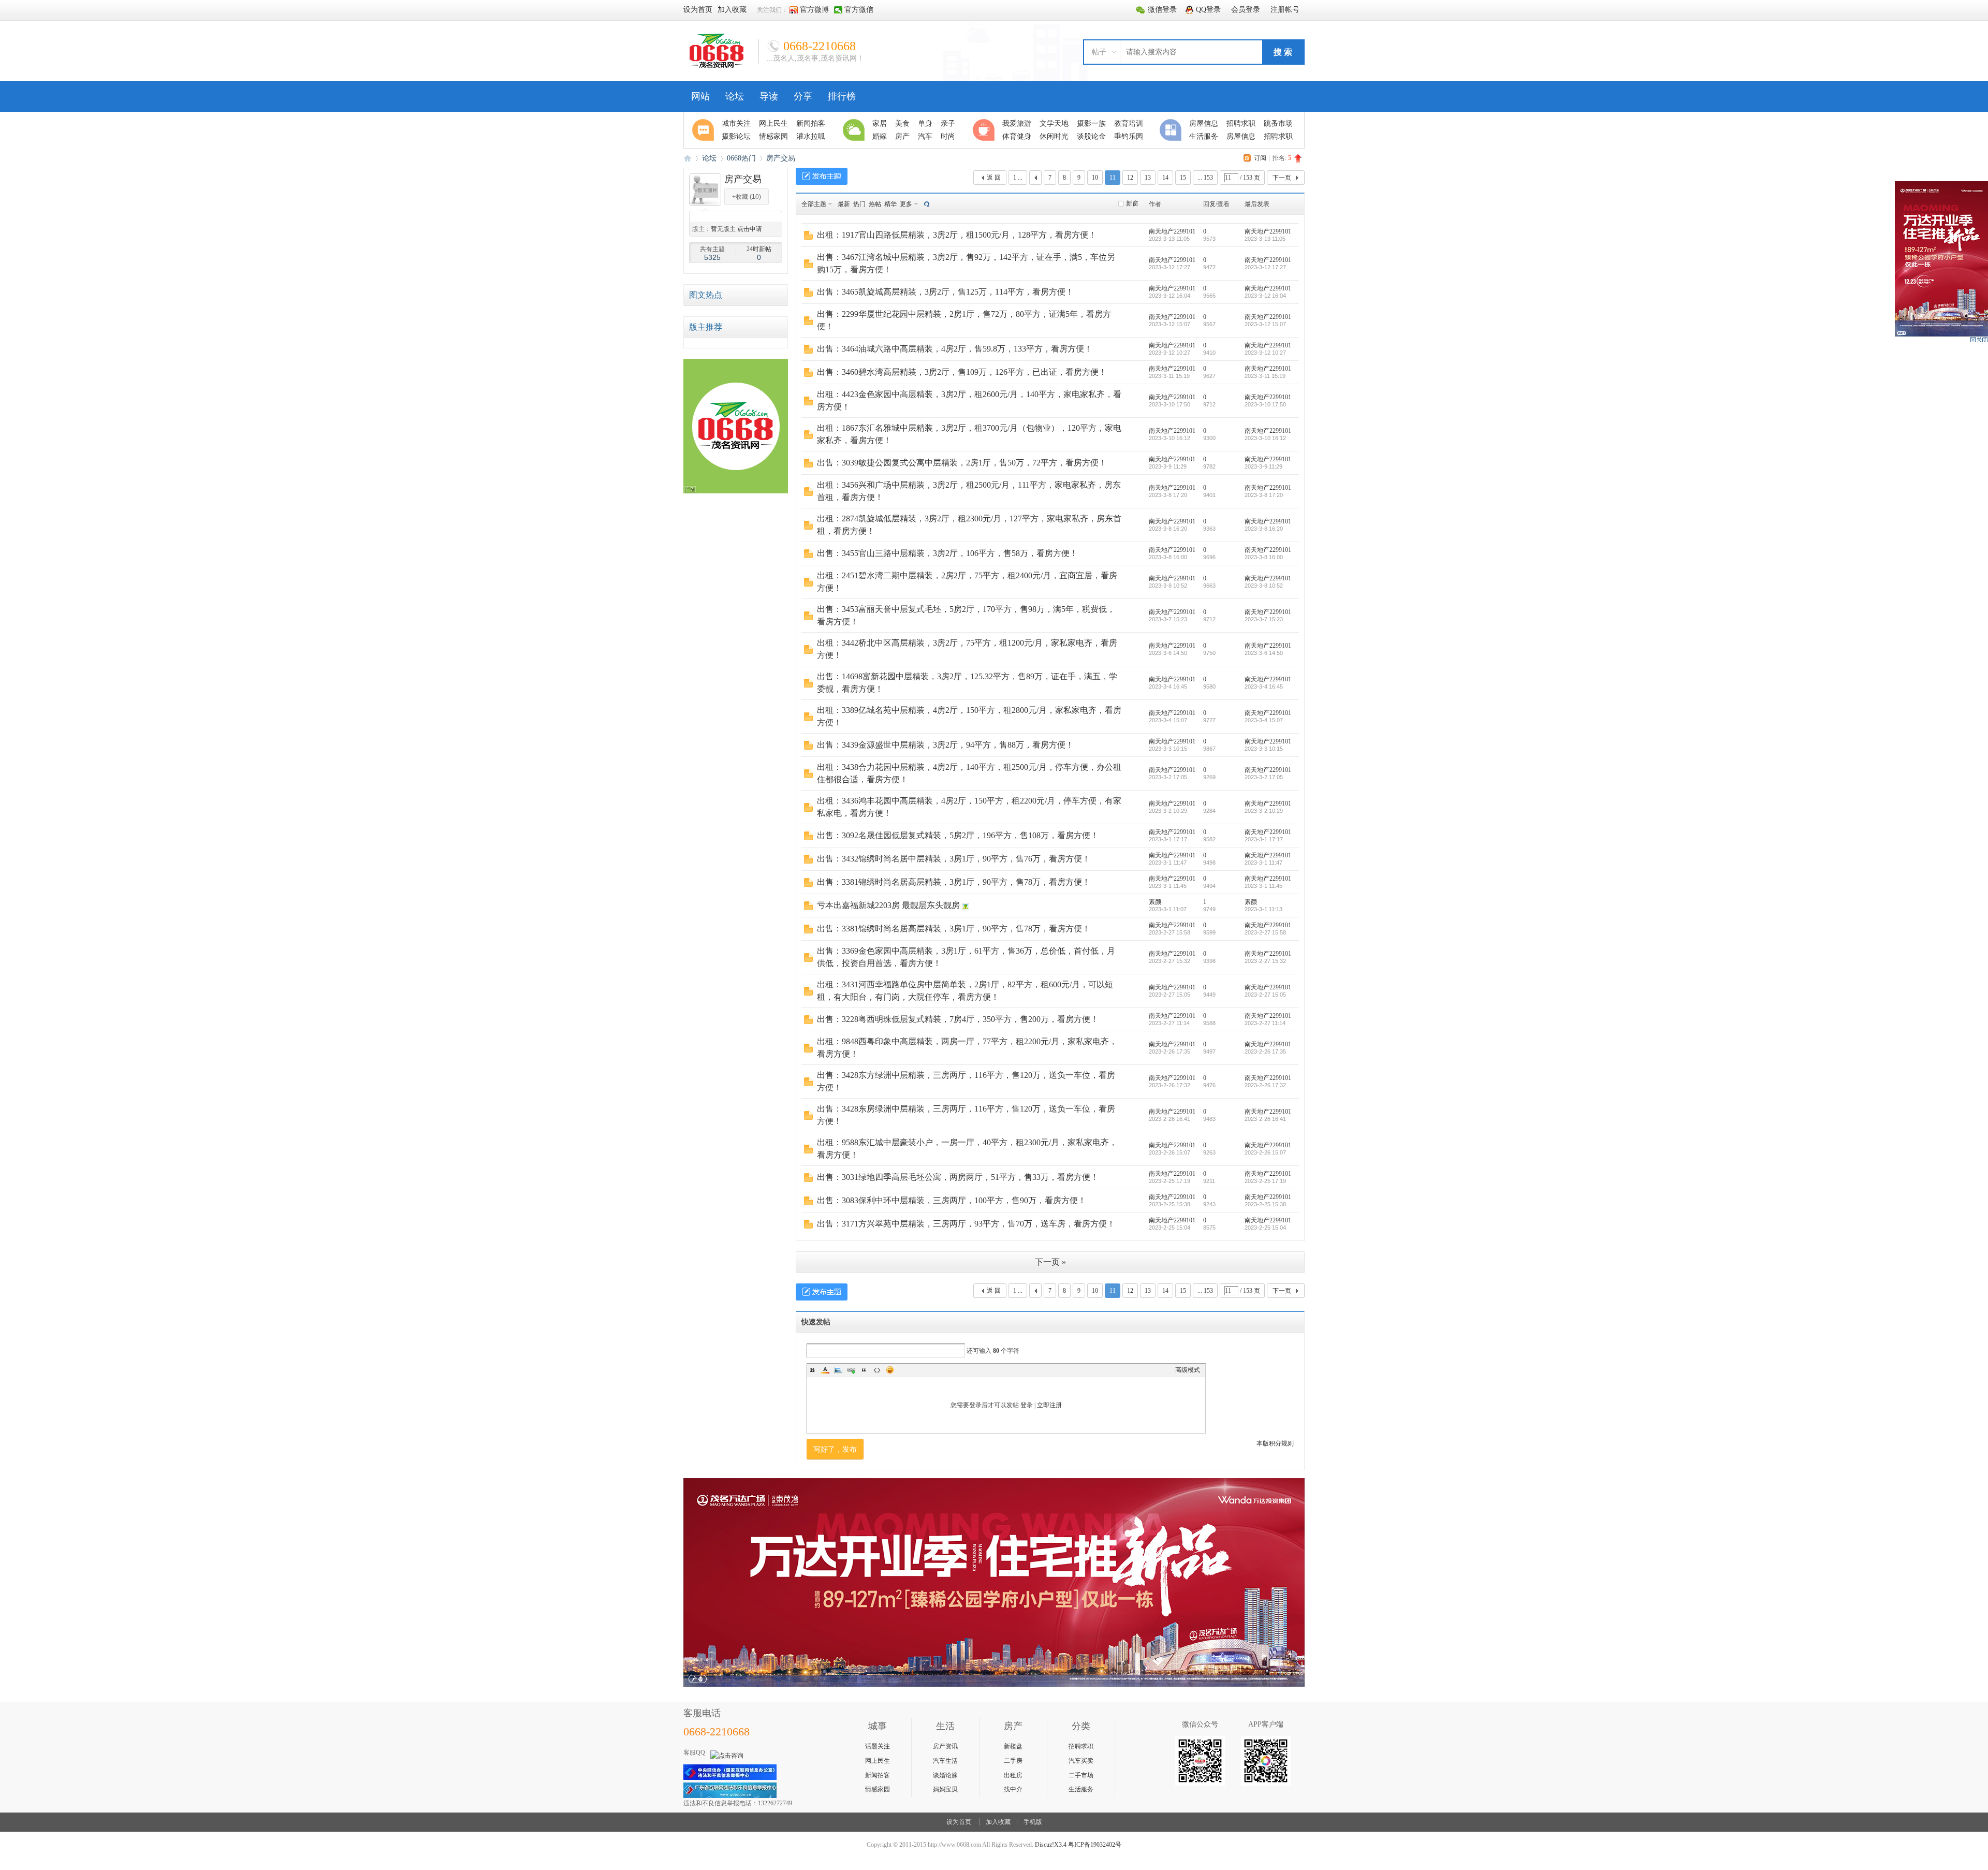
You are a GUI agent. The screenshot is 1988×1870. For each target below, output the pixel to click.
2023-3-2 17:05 (1264, 777)
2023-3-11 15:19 (1265, 376)
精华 (890, 204)
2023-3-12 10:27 (1265, 353)
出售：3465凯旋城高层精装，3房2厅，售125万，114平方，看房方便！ (945, 292)
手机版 (1033, 1822)
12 (1130, 178)
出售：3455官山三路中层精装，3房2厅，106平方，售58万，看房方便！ (947, 553)
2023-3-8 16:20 (1264, 529)
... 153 (1205, 178)
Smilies (890, 1370)
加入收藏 (998, 1822)
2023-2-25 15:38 (1265, 1204)
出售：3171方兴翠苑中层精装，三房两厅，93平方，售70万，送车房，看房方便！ (966, 1224)
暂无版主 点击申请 (736, 229)
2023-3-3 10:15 (1264, 749)
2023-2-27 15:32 (1265, 961)
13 (1148, 178)
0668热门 (741, 158)
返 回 (994, 178)
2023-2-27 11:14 (1265, 1023)
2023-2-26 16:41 (1265, 1119)
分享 (803, 96)
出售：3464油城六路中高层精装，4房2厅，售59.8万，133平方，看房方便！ (955, 349)
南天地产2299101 (1172, 231)
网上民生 (878, 1761)
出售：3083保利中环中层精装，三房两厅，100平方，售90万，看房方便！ (952, 1200)
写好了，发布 (835, 1449)
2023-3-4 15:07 (1264, 720)
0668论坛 (688, 158)
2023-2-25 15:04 (1265, 1228)
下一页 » (1050, 1262)
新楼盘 (1013, 1746)
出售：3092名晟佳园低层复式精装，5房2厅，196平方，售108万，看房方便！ (958, 835)
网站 (700, 96)
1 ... (1018, 178)
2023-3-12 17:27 (1265, 267)
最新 (844, 204)
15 (1183, 178)
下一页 (1282, 178)
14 (1165, 178)
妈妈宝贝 (945, 1789)
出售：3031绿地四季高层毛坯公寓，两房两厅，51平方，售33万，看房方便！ (958, 1177)
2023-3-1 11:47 (1263, 863)
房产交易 (781, 158)
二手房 (1013, 1761)
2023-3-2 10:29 (1264, 811)
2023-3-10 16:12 (1265, 438)
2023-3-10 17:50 (1265, 404)
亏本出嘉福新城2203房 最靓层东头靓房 (888, 905)
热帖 (875, 204)
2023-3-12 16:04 (1265, 296)
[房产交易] (705, 203)
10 (1095, 178)
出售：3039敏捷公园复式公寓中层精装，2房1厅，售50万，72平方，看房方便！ (962, 463)
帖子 (1099, 52)
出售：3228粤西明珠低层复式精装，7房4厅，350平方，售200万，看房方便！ (958, 1019)
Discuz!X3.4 (1051, 1845)
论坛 (735, 96)
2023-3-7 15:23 (1264, 619)
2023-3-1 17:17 (1264, 839)
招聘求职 (1081, 1746)
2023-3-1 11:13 (1263, 909)
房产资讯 (945, 1746)
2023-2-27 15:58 (1265, 932)
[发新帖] (822, 176)
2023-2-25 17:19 (1265, 1181)
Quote (864, 1370)
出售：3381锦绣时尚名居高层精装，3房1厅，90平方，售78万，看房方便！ (954, 882)
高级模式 (1188, 1370)
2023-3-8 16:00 (1264, 557)
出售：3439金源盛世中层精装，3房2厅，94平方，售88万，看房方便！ (945, 745)
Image (838, 1370)
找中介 (1013, 1789)
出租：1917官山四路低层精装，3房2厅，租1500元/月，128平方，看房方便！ (957, 235)
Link (851, 1370)
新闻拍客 (878, 1775)
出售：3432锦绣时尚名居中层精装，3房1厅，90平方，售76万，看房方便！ (954, 859)
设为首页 (959, 1822)
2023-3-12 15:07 (1265, 324)
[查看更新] (926, 204)
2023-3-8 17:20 (1264, 495)
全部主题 (814, 204)
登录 (1027, 1405)
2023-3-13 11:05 (1265, 239)
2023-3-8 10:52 (1264, 586)
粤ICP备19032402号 (1095, 1845)
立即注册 (1049, 1405)
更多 (906, 204)
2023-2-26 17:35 (1265, 1051)
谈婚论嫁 (945, 1775)
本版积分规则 (1275, 1443)
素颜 (1155, 902)
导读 (769, 96)
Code (877, 1370)
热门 (859, 204)
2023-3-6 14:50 (1264, 653)
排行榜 (842, 96)
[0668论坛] (717, 66)
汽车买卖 (1081, 1761)
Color (825, 1370)
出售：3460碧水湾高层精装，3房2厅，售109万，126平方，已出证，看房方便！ (962, 372)
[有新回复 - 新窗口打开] (808, 238)
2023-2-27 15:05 (1265, 995)
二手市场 (1081, 1775)
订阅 (1260, 158)
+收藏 (747, 197)
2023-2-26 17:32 (1265, 1085)
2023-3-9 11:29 (1263, 466)
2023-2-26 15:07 (1265, 1152)
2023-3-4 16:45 (1264, 686)
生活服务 (1081, 1789)
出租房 (1013, 1775)
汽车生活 (945, 1761)
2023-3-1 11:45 (1263, 886)
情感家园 (878, 1789)
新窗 (1132, 203)
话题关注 (878, 1746)
